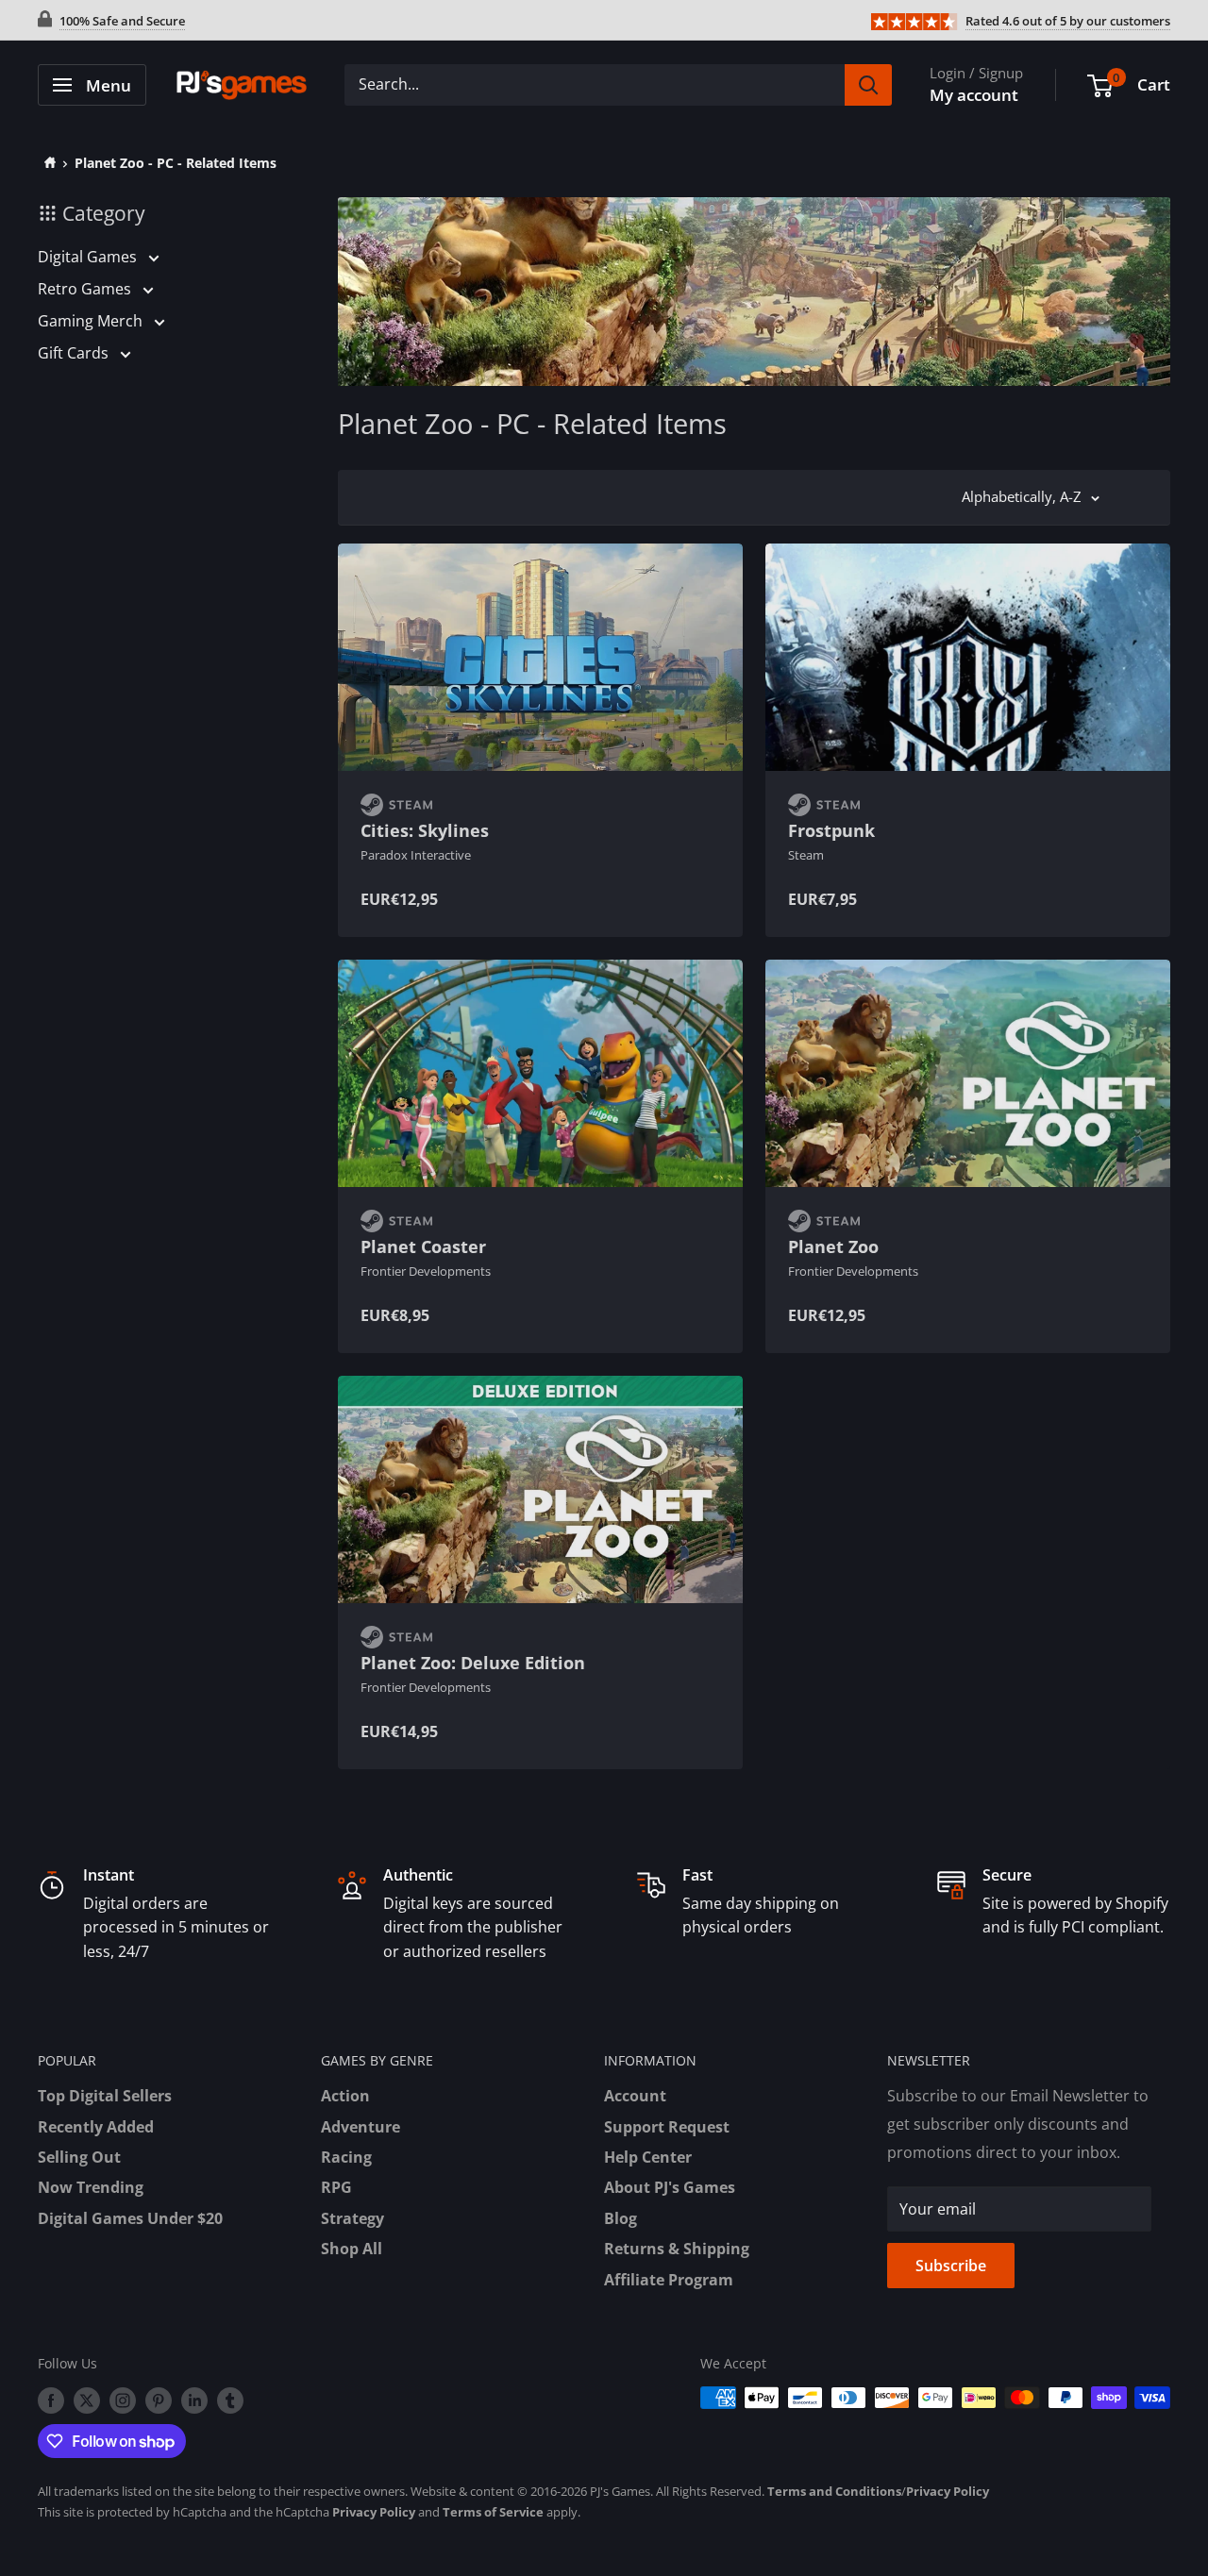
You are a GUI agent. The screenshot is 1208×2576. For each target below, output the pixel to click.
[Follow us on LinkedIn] (194, 2400)
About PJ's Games (670, 2187)
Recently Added (96, 2127)
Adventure (361, 2127)
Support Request (667, 2127)
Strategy (352, 2218)
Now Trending (91, 2187)
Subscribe (951, 2266)
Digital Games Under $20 (130, 2218)
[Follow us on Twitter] (87, 2400)
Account (635, 2096)
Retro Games (86, 289)
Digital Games (89, 257)
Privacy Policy (948, 2491)
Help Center (648, 2157)
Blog (621, 2218)
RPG (336, 2187)
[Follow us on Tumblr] (230, 2400)
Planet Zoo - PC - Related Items (176, 163)
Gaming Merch (92, 321)
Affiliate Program (669, 2280)
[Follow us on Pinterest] (159, 2400)
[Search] (868, 85)
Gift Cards (75, 353)
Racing (346, 2157)
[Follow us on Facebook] (51, 2400)
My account (974, 95)
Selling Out (79, 2157)
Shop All (352, 2249)
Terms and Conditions (834, 2491)
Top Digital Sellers (105, 2096)
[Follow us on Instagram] (123, 2400)
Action (345, 2096)
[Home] (47, 163)
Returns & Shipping (677, 2249)
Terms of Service (493, 2512)
